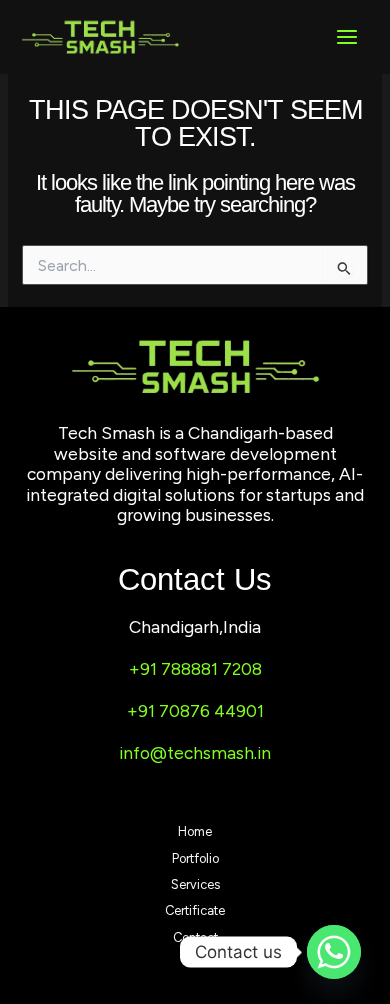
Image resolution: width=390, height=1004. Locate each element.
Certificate (195, 910)
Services (195, 884)
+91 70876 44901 (195, 711)
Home (195, 831)
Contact (195, 937)
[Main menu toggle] (347, 37)
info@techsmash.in (195, 753)
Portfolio (195, 858)
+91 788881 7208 (195, 669)
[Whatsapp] (334, 952)
